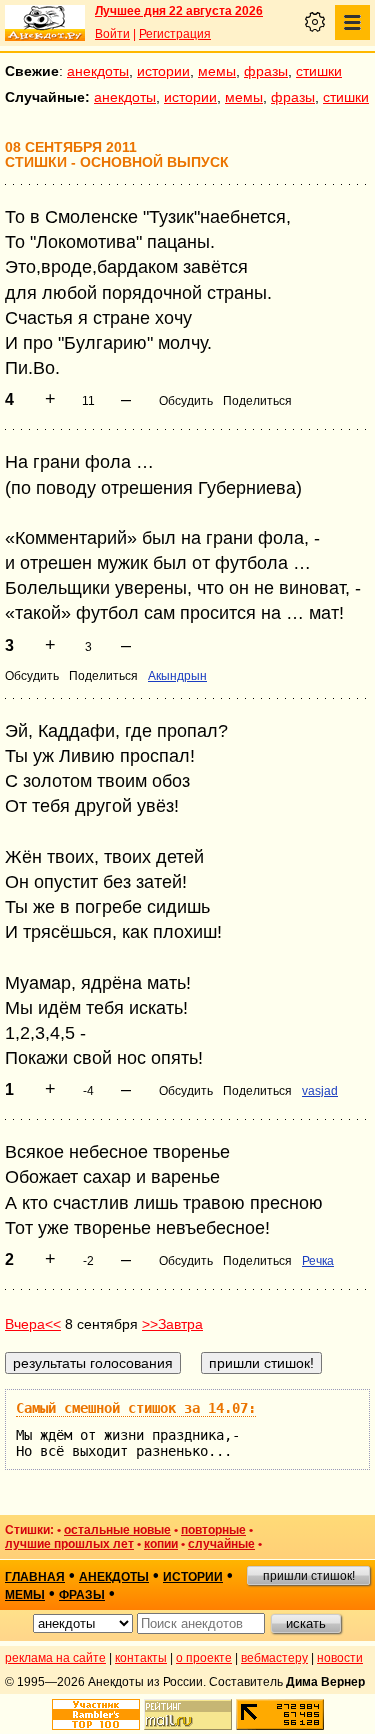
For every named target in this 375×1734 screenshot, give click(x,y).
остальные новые (117, 1530)
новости (340, 1658)
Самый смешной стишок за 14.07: (136, 1408)
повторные (213, 1530)
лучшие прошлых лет (69, 1544)
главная (35, 1577)
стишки (319, 71)
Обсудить (186, 401)
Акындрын (177, 676)
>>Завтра (172, 1324)
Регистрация (175, 34)
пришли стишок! (309, 1576)
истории (163, 71)
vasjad (320, 1091)
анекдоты (98, 71)
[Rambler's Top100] (96, 1714)
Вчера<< (33, 1324)
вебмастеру (274, 1658)
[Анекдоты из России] (45, 23)
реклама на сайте (55, 1658)
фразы (266, 71)
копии (161, 1544)
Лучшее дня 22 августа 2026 (179, 11)
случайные (221, 1544)
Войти (112, 34)
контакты (141, 1658)
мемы (217, 71)
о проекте (204, 1658)
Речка (318, 1261)
